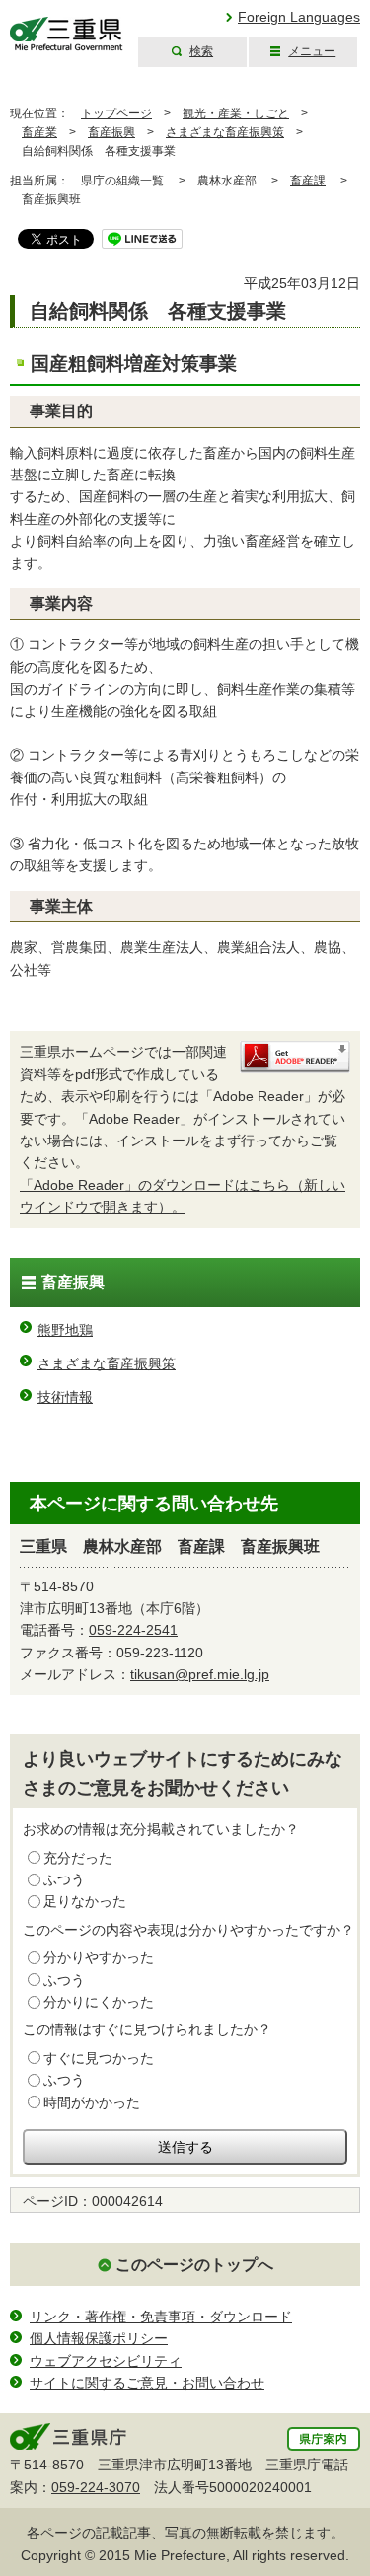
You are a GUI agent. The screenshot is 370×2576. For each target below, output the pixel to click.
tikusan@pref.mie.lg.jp (200, 1674)
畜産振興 (111, 132)
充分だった (78, 1858)
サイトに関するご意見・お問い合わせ (147, 2383)
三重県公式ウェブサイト (67, 34)
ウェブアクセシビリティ (106, 2361)
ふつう (64, 1879)
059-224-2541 (133, 1630)
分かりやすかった (99, 1957)
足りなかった (85, 1901)
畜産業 (39, 132)
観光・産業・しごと (236, 113)
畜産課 (308, 181)
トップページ (116, 113)
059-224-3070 (96, 2487)
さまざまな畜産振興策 (225, 132)
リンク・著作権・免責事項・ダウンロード (161, 2317)
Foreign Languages (299, 17)
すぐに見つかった (99, 2058)
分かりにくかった (99, 2002)
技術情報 (65, 1397)
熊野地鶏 (65, 1330)
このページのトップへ (194, 2265)
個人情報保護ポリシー (99, 2338)
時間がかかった (92, 2102)
